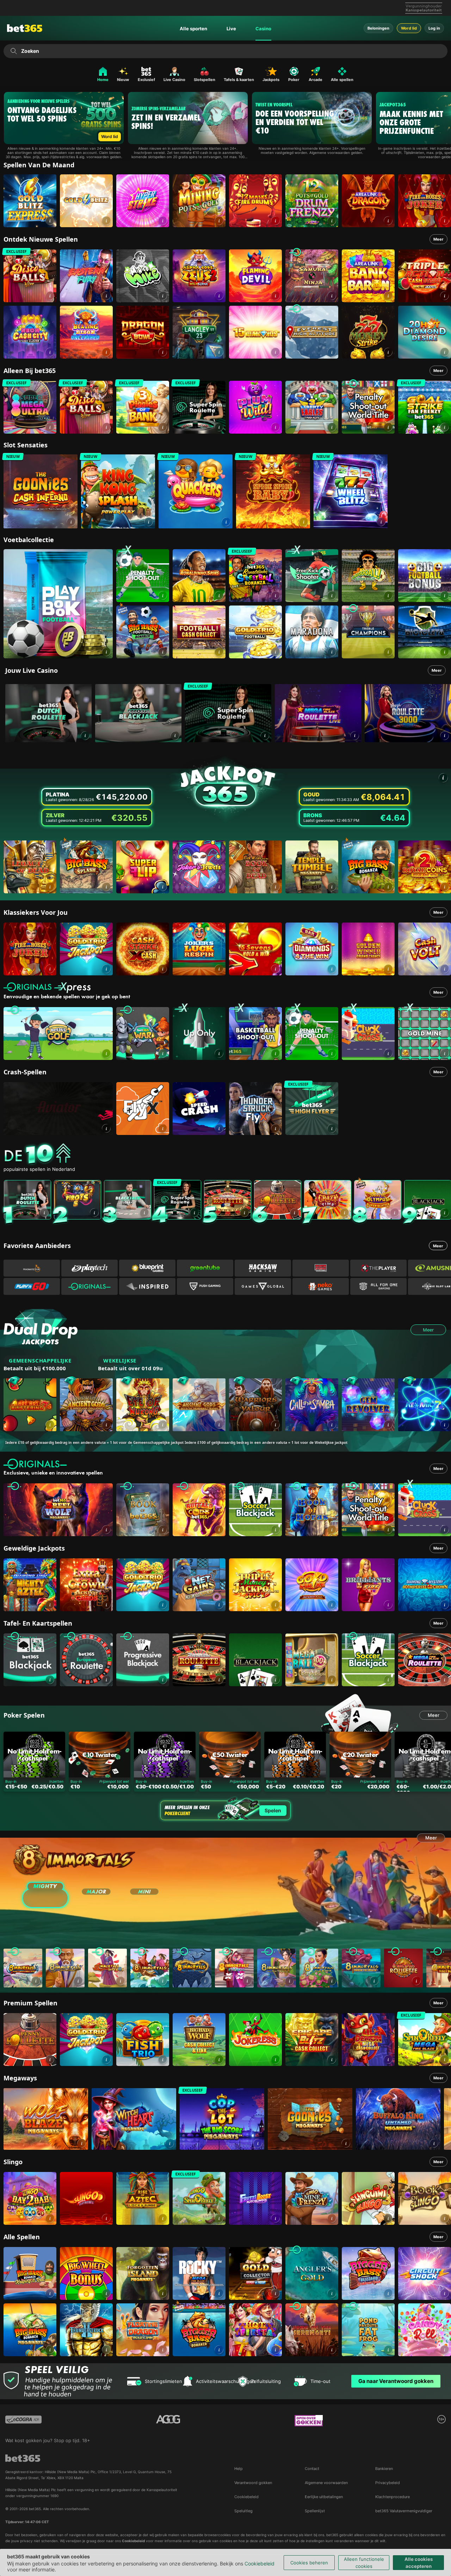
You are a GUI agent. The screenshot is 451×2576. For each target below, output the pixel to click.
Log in (434, 28)
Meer (438, 239)
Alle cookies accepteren (419, 2563)
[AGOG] (168, 2421)
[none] (227, 1154)
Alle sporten (193, 29)
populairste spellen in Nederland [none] (39, 1169)
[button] (50, 221)
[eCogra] (23, 2421)
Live (231, 29)
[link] (30, 201)
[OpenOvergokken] (309, 2421)
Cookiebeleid (260, 2563)
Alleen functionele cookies (364, 2563)
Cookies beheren (309, 2563)
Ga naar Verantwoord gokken (396, 2381)
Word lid (409, 28)
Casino (263, 29)
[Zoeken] (14, 51)
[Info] (85, 736)
